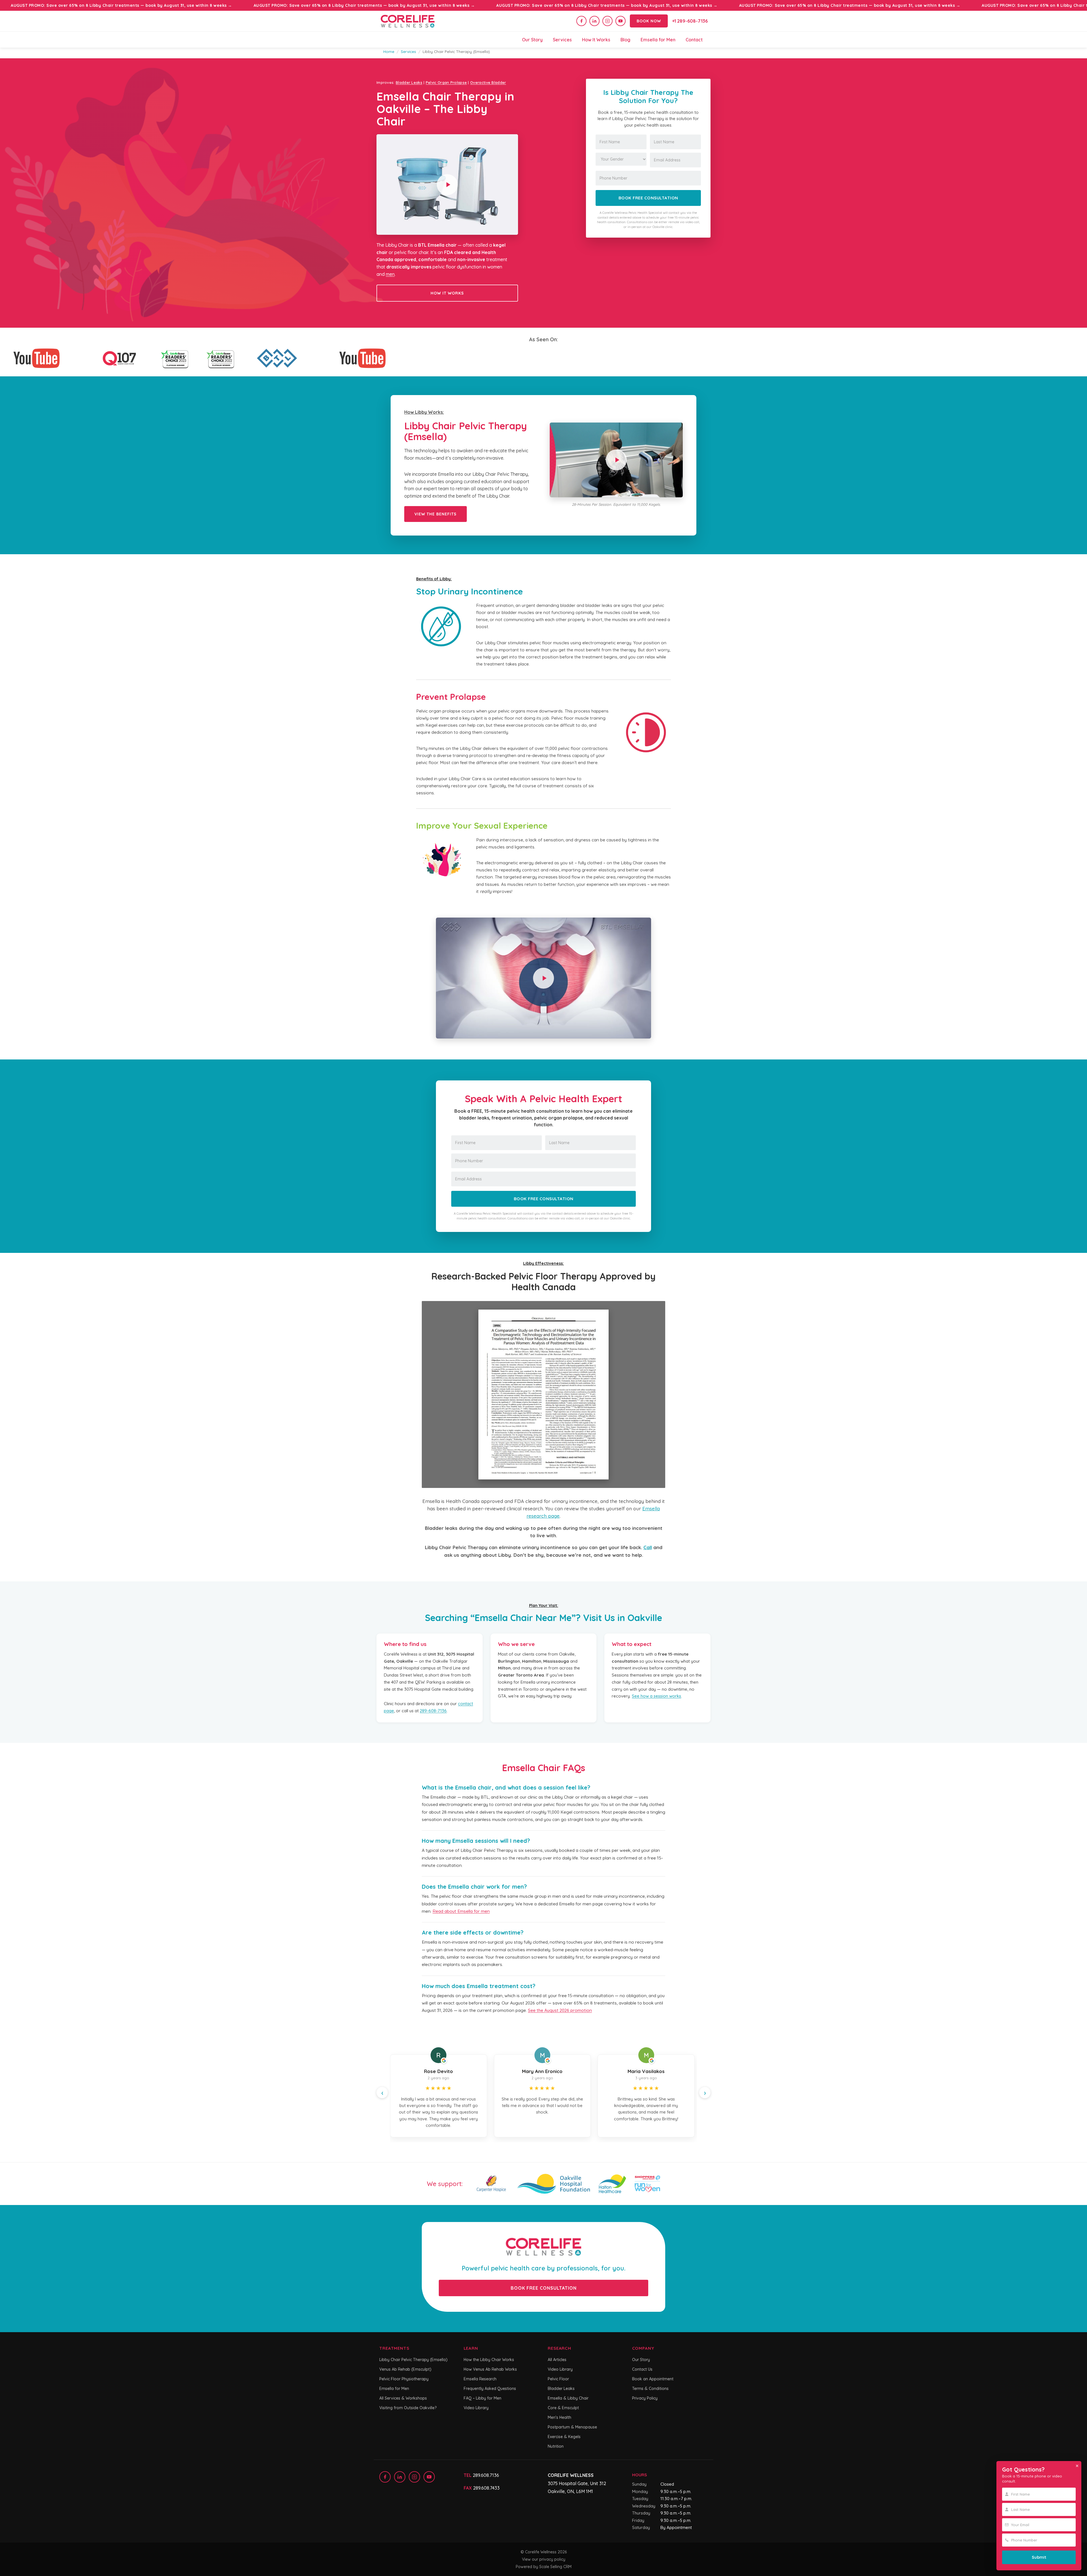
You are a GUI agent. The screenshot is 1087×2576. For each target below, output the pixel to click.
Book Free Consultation (648, 198)
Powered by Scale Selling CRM (544, 2567)
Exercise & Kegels (564, 2437)
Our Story (532, 40)
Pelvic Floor (558, 2379)
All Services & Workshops (403, 2398)
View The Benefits (436, 514)
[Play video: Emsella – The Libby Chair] (447, 185)
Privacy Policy (645, 2398)
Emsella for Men (658, 40)
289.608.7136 (486, 2475)
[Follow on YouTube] (620, 21)
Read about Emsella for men (461, 1911)
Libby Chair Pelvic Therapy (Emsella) (413, 2360)
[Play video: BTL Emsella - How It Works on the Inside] (543, 978)
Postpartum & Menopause (572, 2427)
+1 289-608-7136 (690, 21)
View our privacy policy (544, 2559)
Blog (625, 40)
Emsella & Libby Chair (568, 2398)
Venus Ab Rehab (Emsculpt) (405, 2369)
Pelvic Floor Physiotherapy (404, 2379)
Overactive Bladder (488, 82)
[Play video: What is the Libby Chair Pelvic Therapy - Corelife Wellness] (616, 460)
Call (648, 1547)
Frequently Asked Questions (490, 2389)
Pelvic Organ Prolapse (446, 82)
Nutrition (556, 2446)
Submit (1039, 2557)
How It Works (596, 40)
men (390, 274)
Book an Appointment (653, 2379)
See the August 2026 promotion (560, 2010)
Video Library (476, 2408)
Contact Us (642, 2369)
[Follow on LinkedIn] (594, 21)
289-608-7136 (433, 1711)
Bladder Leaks (409, 82)
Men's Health (559, 2417)
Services (562, 40)
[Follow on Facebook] (581, 21)
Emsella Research (480, 2379)
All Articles (557, 2360)
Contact (694, 40)
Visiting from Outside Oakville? (408, 2408)
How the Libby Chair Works (489, 2360)
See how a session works (656, 1696)
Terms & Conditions (650, 2389)
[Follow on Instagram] (607, 21)
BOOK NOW (649, 21)
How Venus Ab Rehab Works (490, 2369)
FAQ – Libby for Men (482, 2398)
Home (389, 51)
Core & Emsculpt (563, 2408)
